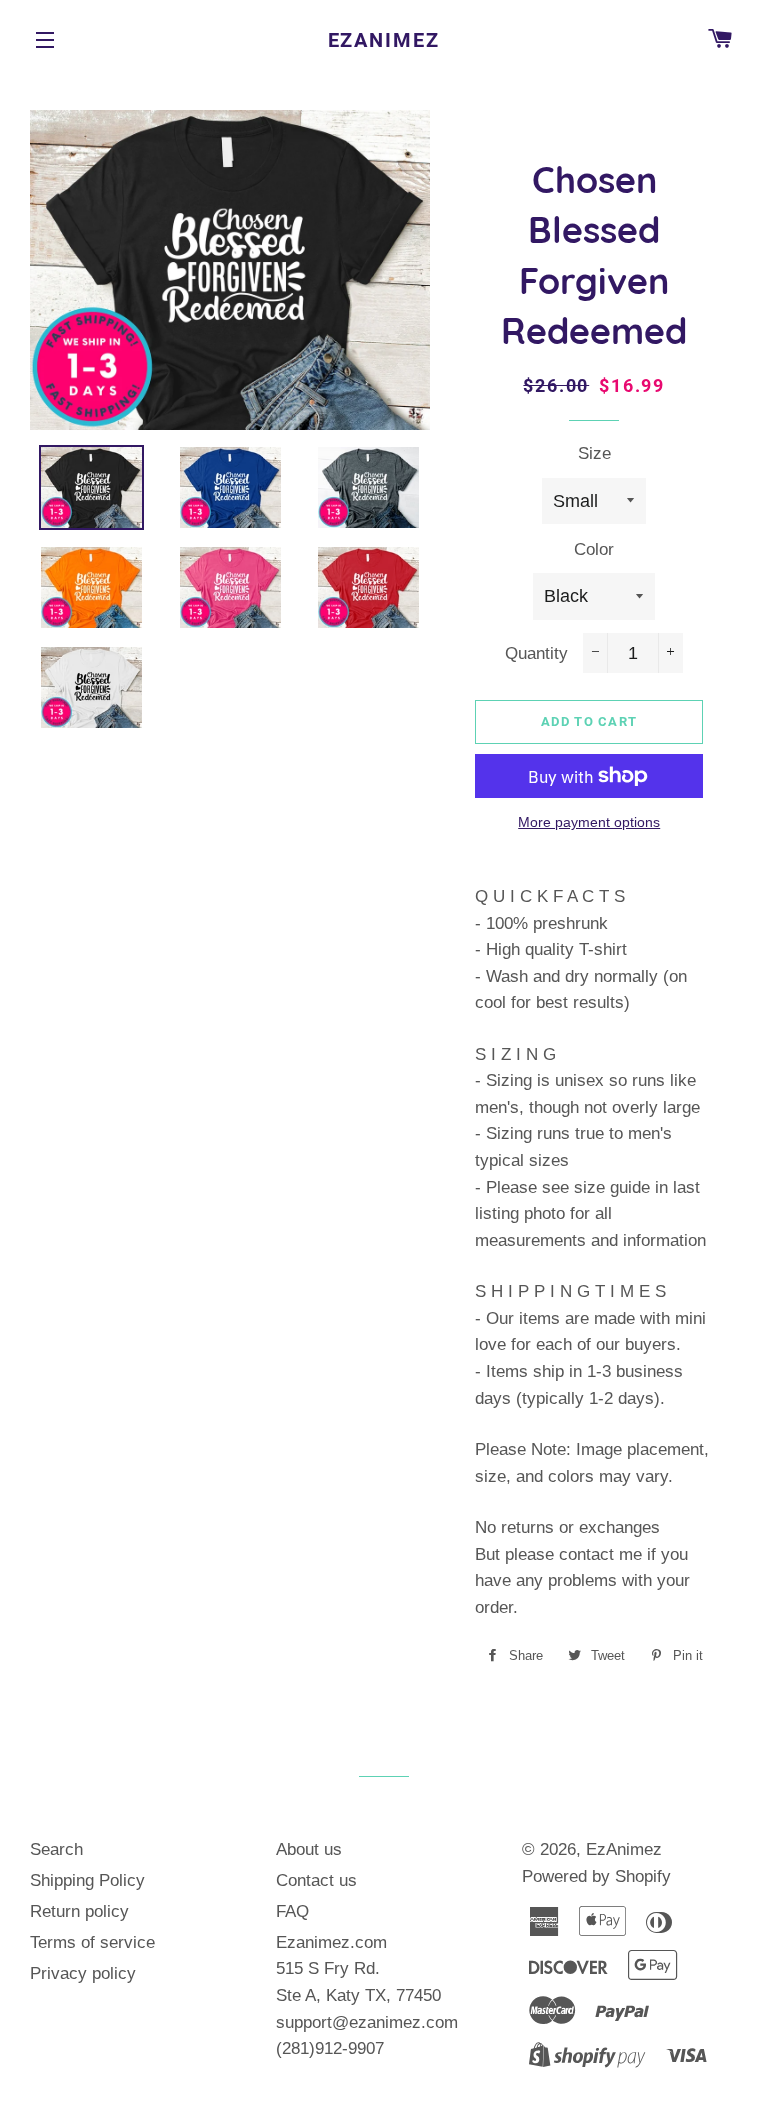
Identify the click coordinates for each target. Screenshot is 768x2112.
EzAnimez (384, 40)
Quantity (536, 653)
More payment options (589, 822)
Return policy (79, 1911)
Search (56, 1849)
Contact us (316, 1880)
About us (309, 1849)
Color (594, 549)
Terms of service (92, 1942)
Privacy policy (83, 1973)
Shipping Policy (87, 1880)
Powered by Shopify (596, 1876)
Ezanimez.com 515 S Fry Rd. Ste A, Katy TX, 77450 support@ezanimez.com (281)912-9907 (367, 1995)
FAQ (292, 1911)
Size (594, 453)
